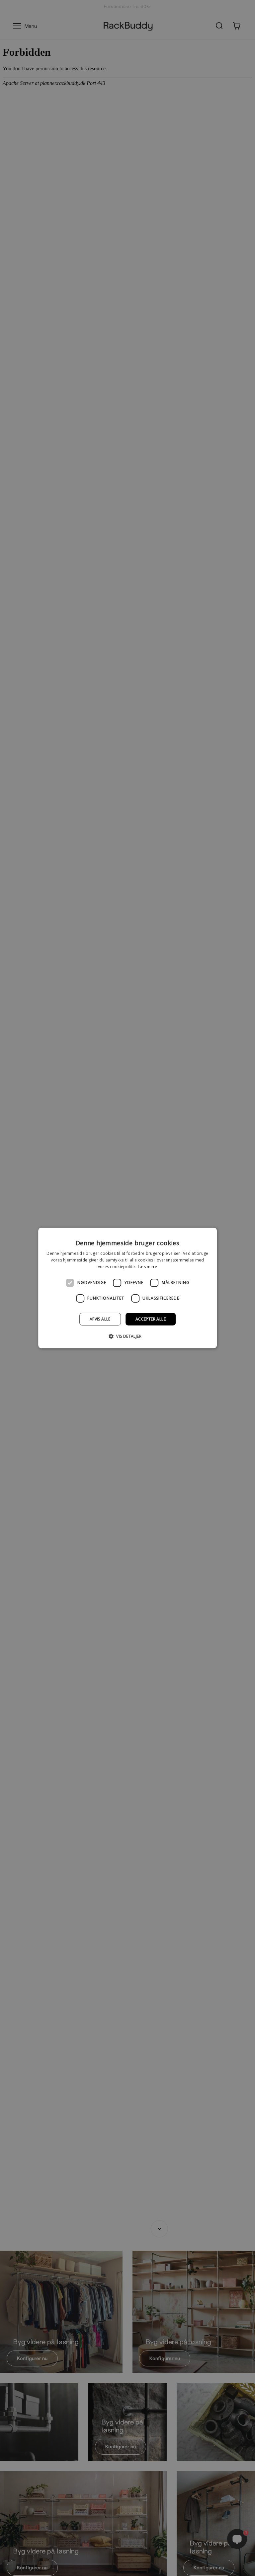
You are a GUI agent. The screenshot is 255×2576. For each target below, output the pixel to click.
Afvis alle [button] (100, 1319)
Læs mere (147, 1267)
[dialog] (127, 1288)
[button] (127, 1336)
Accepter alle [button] (151, 1319)
